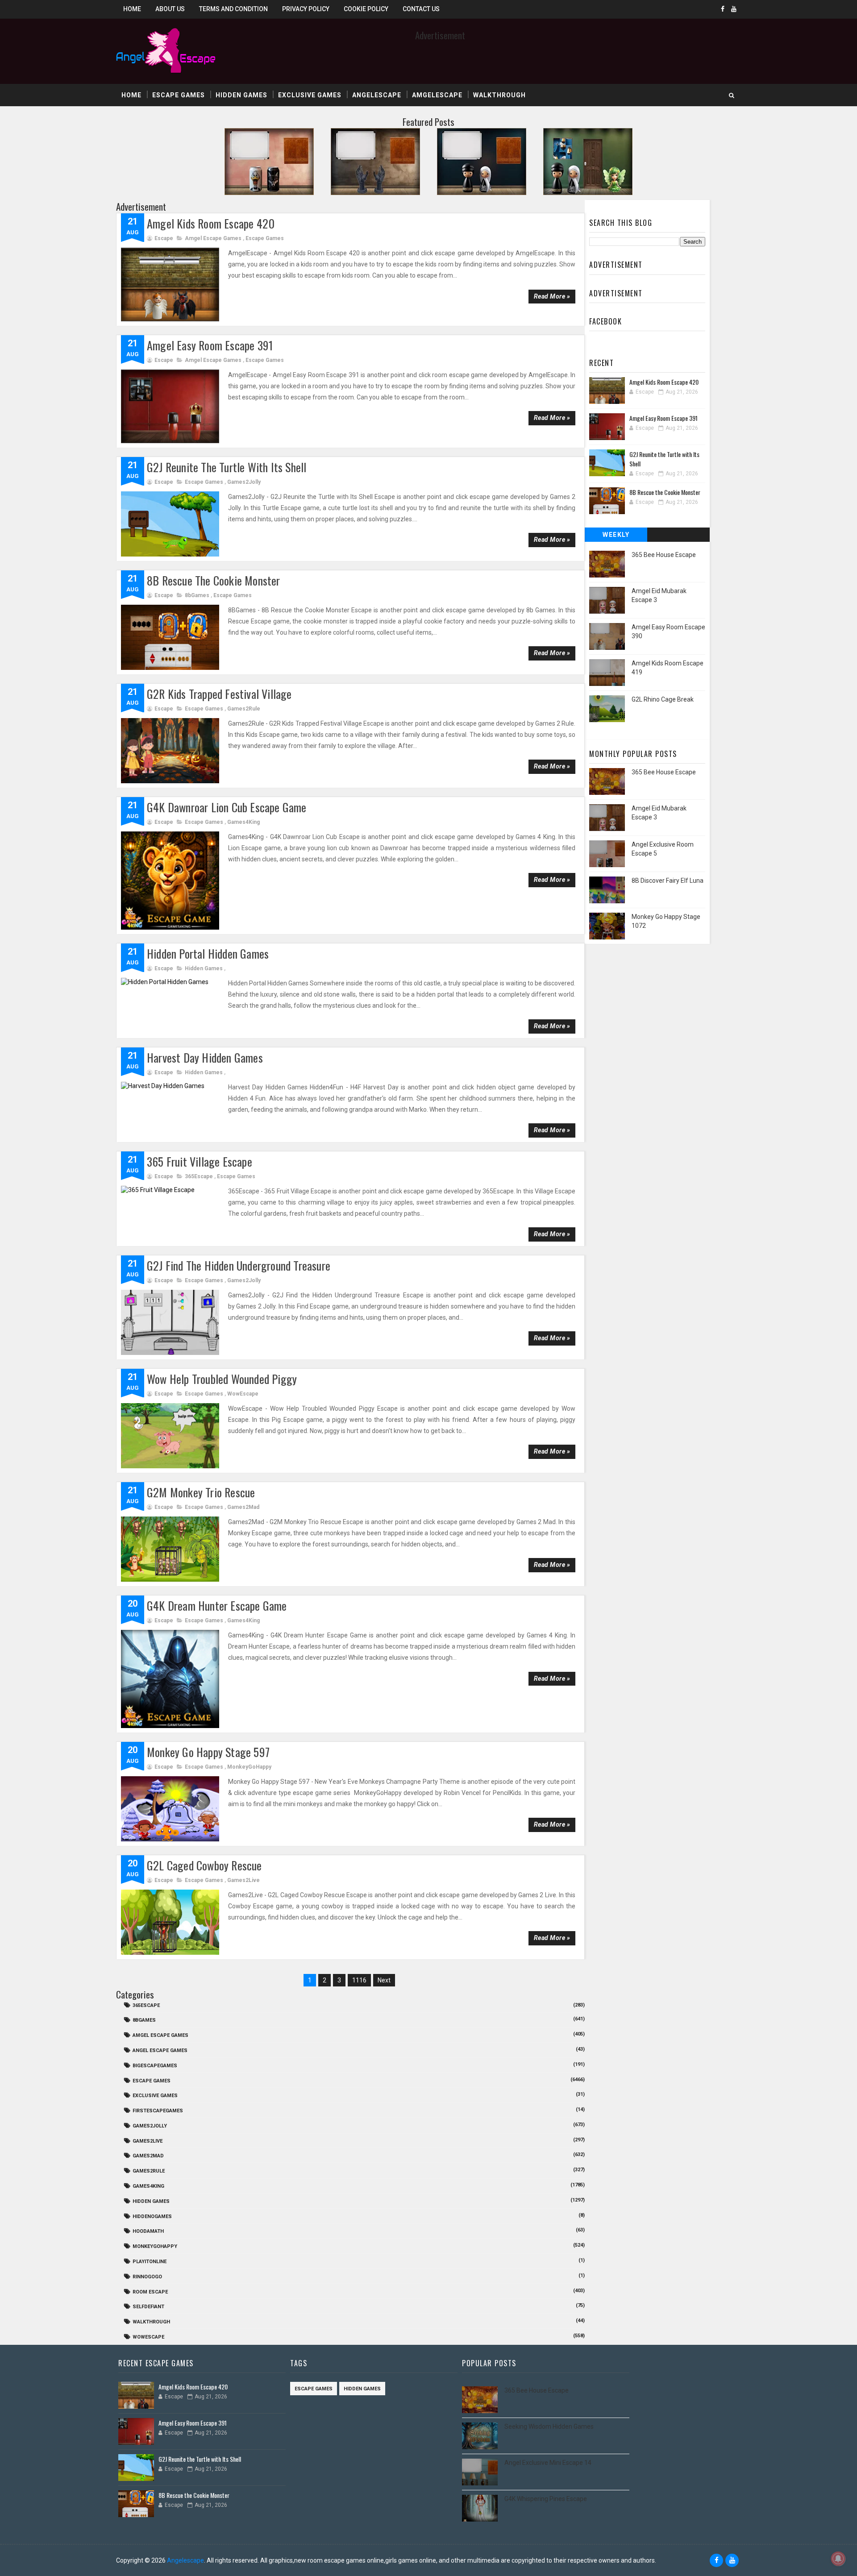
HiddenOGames (152, 2217)
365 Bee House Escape (664, 555)
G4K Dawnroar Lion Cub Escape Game (227, 807)
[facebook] (723, 9)
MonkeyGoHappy (249, 1767)
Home (132, 9)
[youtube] (734, 9)
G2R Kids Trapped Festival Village (219, 694)
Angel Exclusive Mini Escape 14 (548, 2463)
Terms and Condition (233, 9)
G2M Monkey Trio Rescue (201, 1492)
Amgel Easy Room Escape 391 (210, 345)
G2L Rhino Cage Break (663, 699)
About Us (170, 9)
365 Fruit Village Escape (200, 1161)
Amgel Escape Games (213, 238)
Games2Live (243, 1880)
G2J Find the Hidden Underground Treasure (239, 1265)
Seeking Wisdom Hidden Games (549, 2426)
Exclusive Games (310, 95)
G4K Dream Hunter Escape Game (217, 1606)
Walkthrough (499, 95)
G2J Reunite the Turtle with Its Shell (227, 467)
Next (384, 1980)
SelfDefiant (148, 2307)
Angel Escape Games (160, 2050)
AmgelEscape (437, 95)
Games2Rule (244, 709)
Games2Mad (243, 1507)
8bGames (197, 595)
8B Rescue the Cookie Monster (214, 580)
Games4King (243, 822)
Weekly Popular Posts (616, 536)
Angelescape (377, 95)
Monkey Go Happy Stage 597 (208, 1752)
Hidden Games (241, 95)
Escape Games (179, 95)
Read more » (552, 296)
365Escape (199, 1176)
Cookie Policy (366, 9)
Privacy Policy (306, 9)
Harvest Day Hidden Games (205, 1057)
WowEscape (243, 1394)
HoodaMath (148, 2231)
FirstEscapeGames (158, 2111)
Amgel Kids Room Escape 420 (211, 223)
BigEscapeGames (155, 2066)
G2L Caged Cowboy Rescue (204, 1865)
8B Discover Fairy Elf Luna (668, 881)
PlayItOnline (150, 2262)
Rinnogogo (147, 2277)
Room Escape (150, 2292)
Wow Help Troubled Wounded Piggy (222, 1379)
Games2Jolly (244, 482)
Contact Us (421, 9)
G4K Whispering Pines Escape (546, 2499)
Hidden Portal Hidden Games (208, 954)
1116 (359, 1980)
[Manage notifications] (838, 2559)
